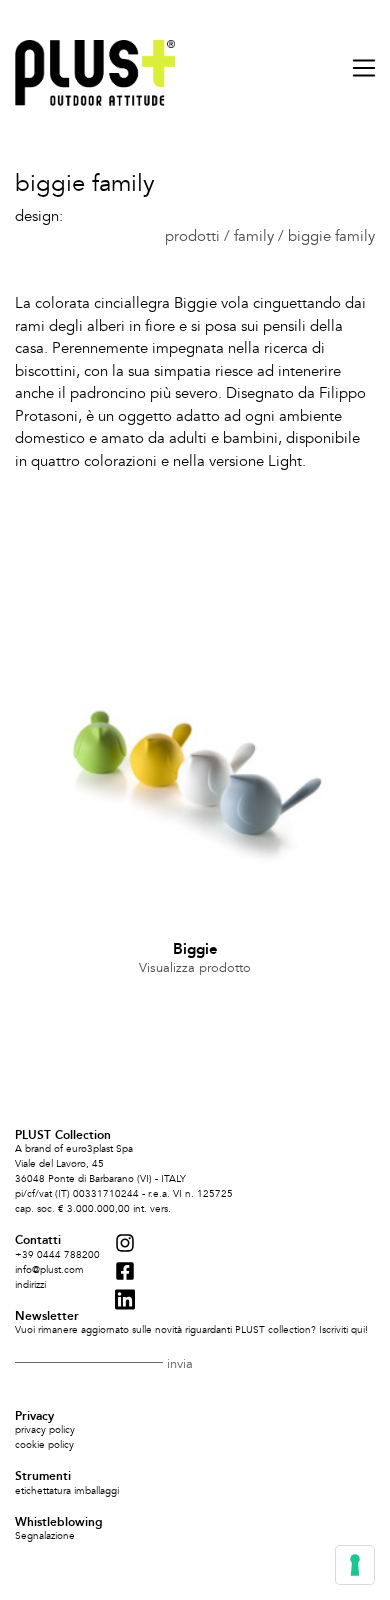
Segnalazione (45, 1536)
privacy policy (45, 1430)
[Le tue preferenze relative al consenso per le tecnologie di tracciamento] (355, 1565)
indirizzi (30, 1285)
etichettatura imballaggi (67, 1491)
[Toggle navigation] (357, 68)
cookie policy (44, 1445)
